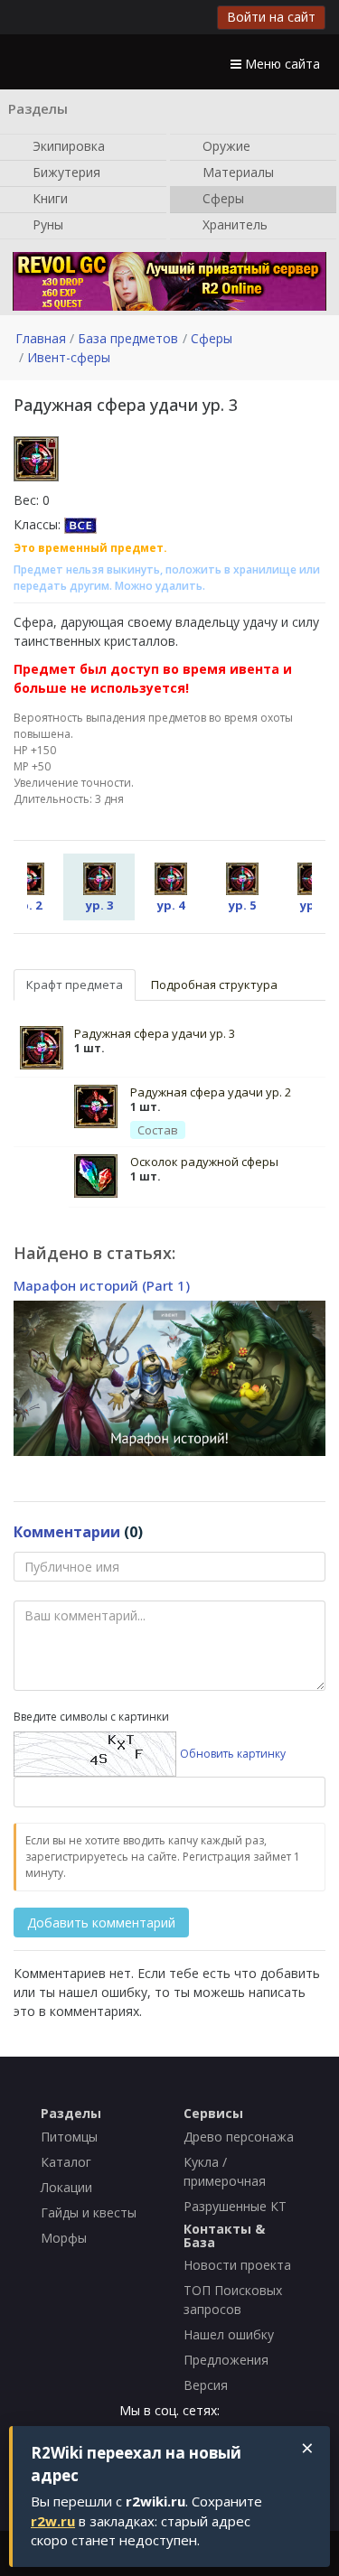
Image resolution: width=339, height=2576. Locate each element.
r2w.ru (53, 2521)
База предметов (128, 338)
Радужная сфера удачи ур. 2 (211, 1092)
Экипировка (67, 145)
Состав (158, 1130)
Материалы (236, 171)
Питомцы (69, 2137)
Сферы (221, 197)
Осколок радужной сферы (204, 1162)
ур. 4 (171, 905)
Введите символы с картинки (91, 1717)
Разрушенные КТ (235, 2206)
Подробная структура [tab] (214, 985)
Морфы (64, 2238)
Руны (46, 224)
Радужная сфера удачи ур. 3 (155, 1033)
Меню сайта (281, 64)
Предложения (226, 2360)
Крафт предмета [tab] (75, 985)
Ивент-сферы (69, 357)
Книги (48, 197)
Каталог (66, 2162)
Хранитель (233, 224)
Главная (41, 338)
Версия (206, 2385)
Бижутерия (65, 171)
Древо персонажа (239, 2137)
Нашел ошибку (229, 2334)
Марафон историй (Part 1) (102, 1285)
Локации (66, 2187)
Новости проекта (237, 2265)
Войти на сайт (271, 17)
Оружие (225, 145)
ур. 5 (242, 905)
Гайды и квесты (89, 2212)
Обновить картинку (233, 1754)
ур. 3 (99, 905)
